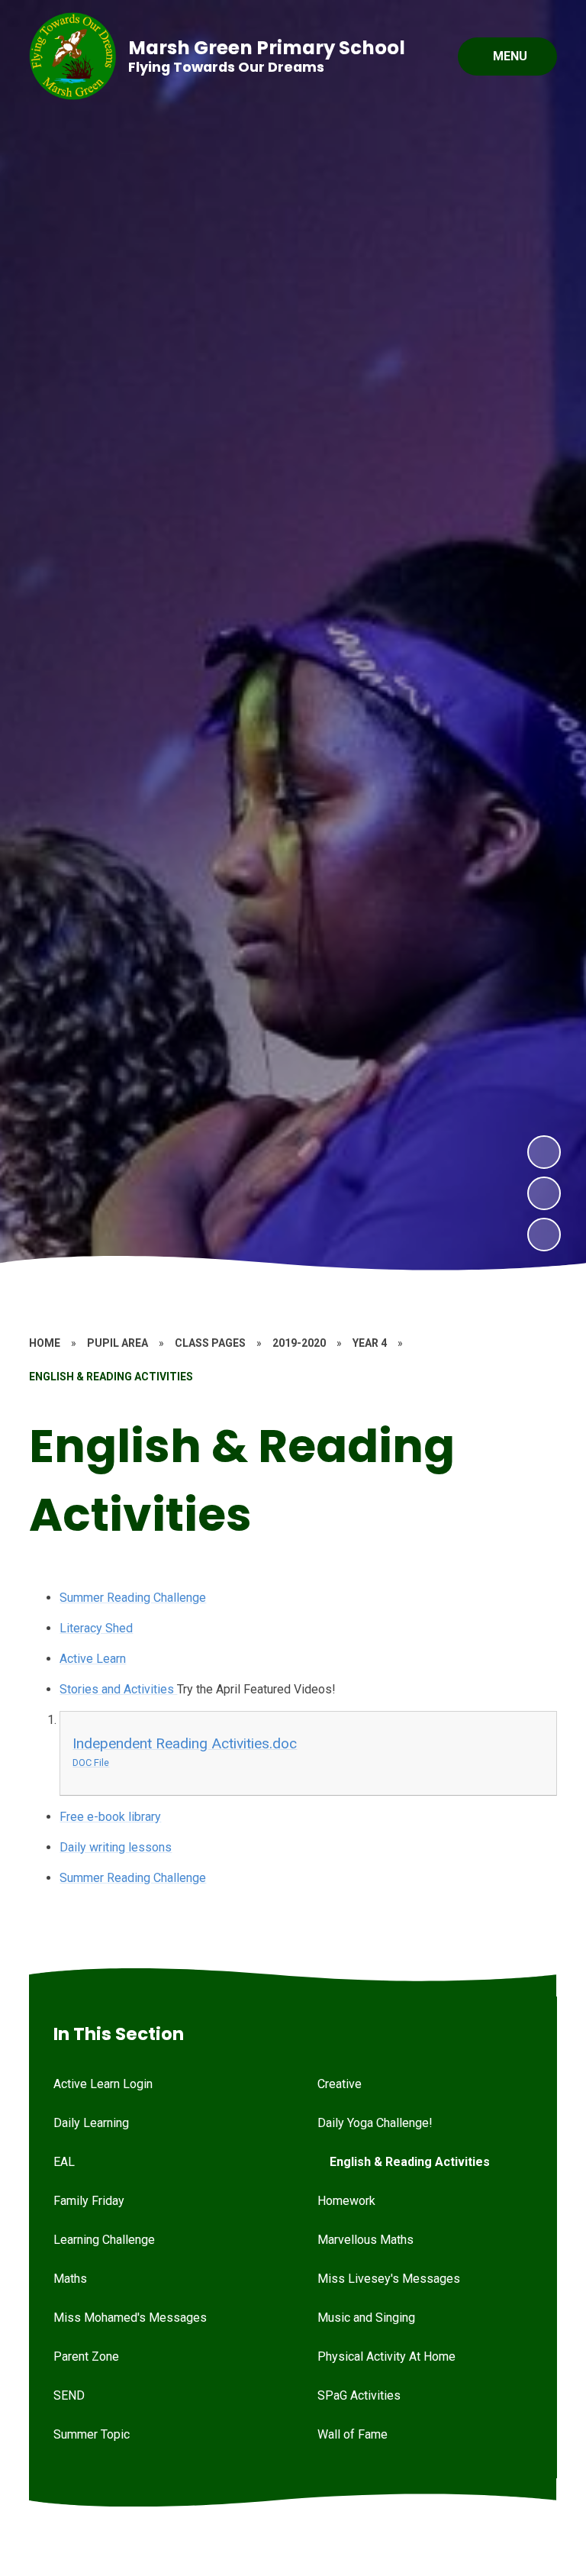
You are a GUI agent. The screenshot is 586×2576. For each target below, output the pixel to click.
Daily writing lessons (116, 1847)
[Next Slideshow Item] (544, 1152)
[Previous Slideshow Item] (544, 1193)
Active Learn (93, 1659)
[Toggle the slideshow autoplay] (544, 1235)
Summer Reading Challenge (133, 1598)
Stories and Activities (118, 1689)
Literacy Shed (96, 1628)
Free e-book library (110, 1817)
